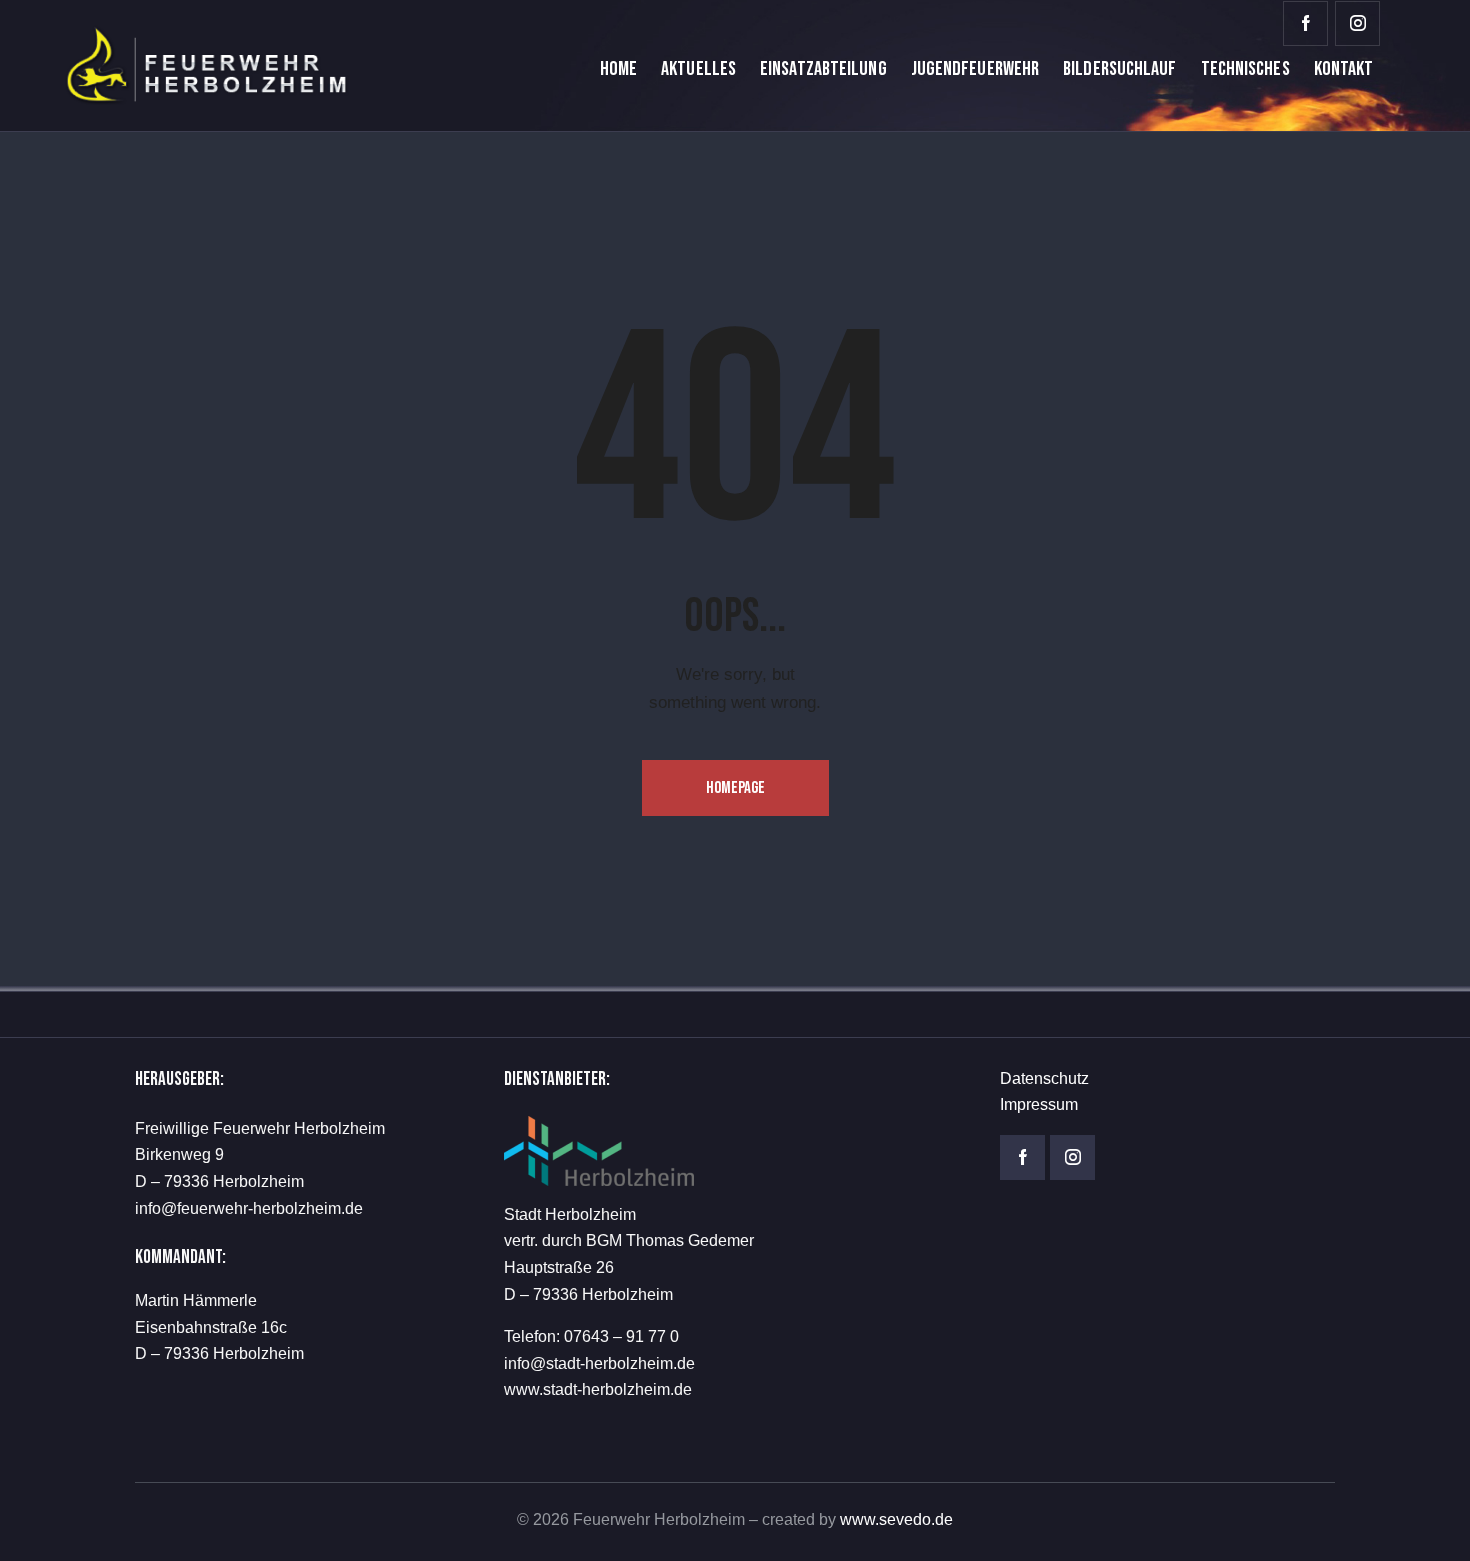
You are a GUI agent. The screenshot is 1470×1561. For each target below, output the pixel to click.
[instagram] (1357, 23)
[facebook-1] (1305, 23)
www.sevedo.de (896, 1519)
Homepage (735, 788)
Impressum (1039, 1104)
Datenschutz (1044, 1078)
